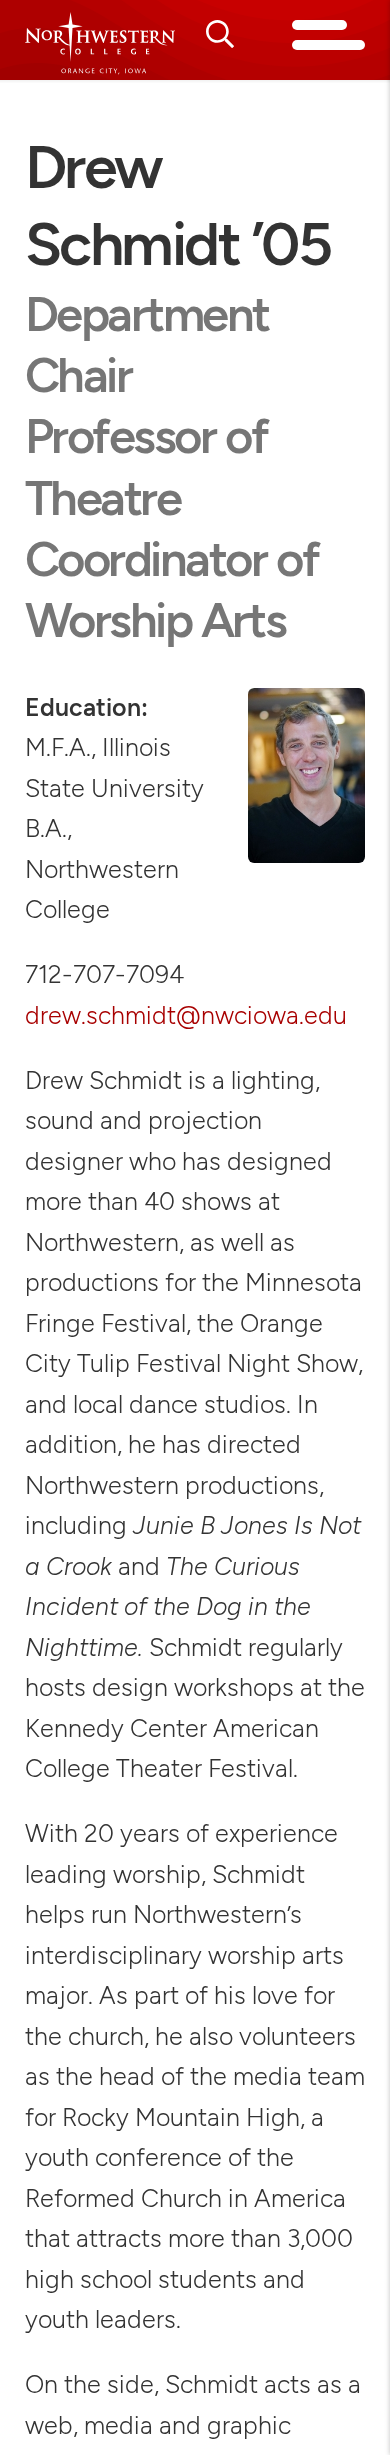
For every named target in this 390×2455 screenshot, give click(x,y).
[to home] (100, 43)
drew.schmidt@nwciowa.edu (186, 1015)
